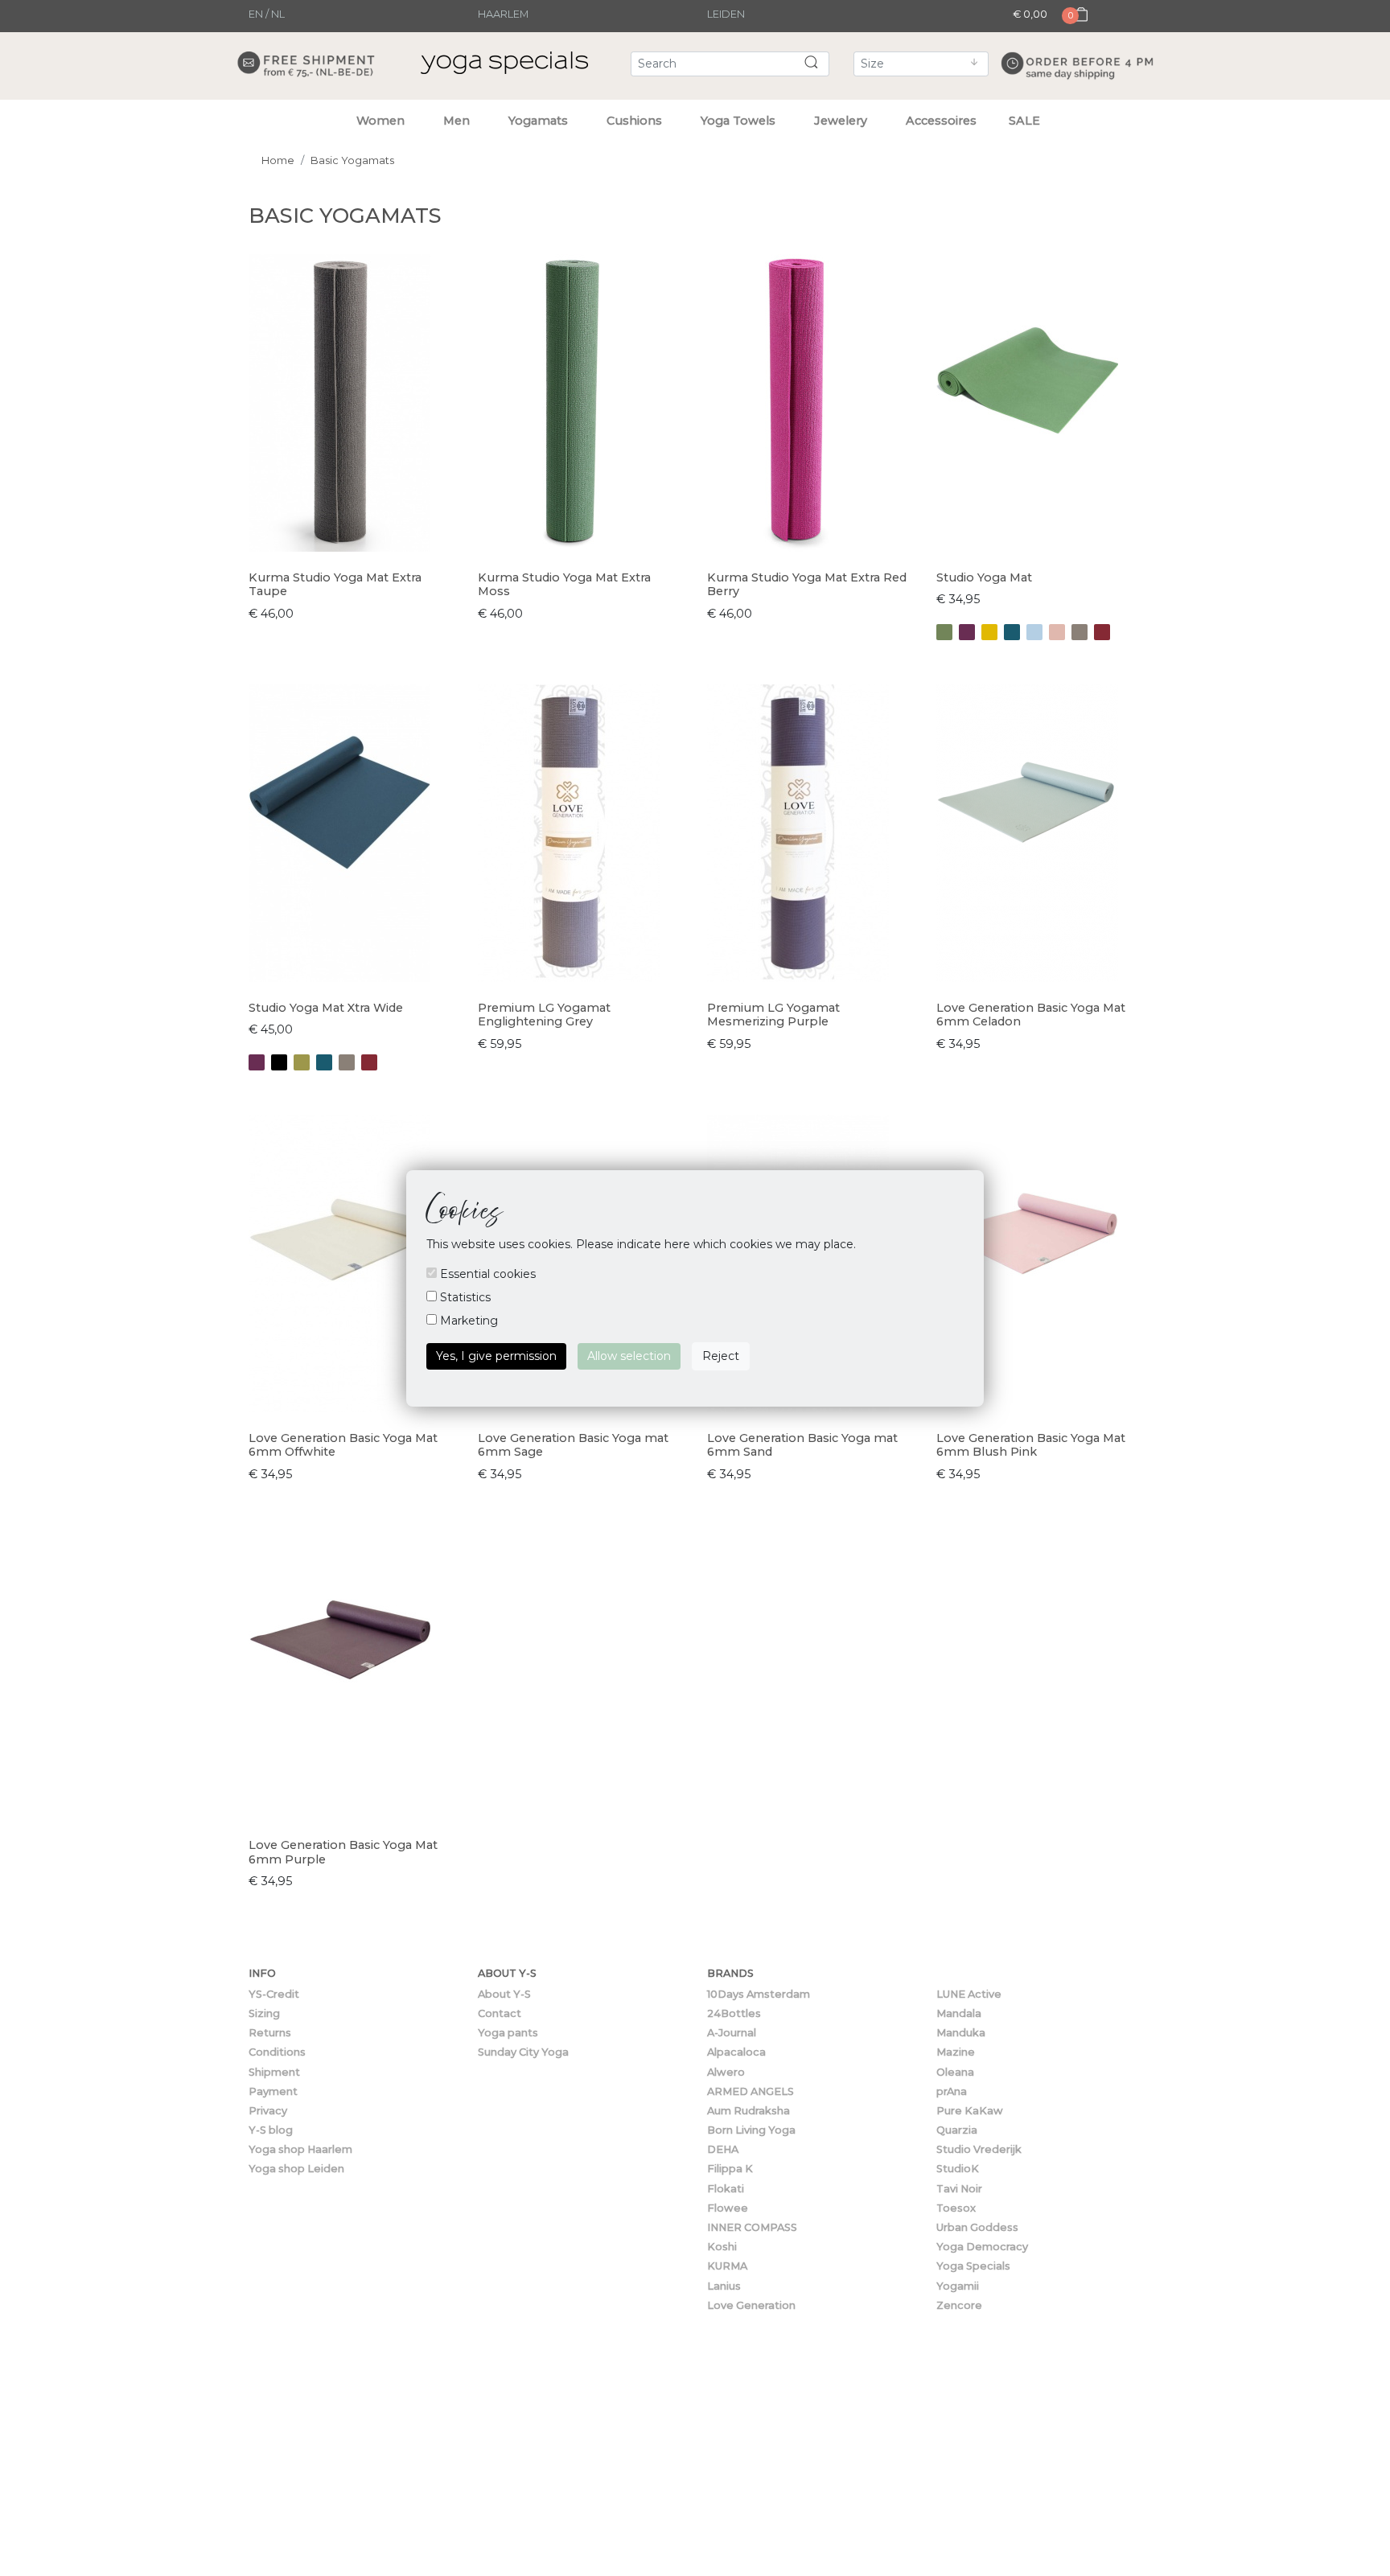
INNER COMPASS (752, 2227)
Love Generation (751, 2305)
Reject (721, 1356)
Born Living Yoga (751, 2130)
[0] (1077, 29)
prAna (952, 2091)
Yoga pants (508, 2033)
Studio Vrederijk (979, 2149)
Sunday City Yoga (523, 2052)
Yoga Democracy (982, 2247)
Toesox (956, 2208)
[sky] (1034, 632)
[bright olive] (302, 1062)
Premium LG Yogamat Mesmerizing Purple (773, 1015)
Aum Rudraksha (748, 2111)
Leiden (726, 14)
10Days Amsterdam (759, 1994)
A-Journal (732, 2033)
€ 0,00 (1030, 14)
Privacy (268, 2111)
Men (456, 121)
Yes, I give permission (496, 1356)
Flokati (726, 2189)
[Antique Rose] (1057, 632)
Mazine (956, 2052)
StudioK (958, 2169)
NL (278, 14)
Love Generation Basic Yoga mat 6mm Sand (802, 1445)
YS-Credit (274, 1994)
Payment (273, 2091)
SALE (1024, 121)
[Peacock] (1012, 632)
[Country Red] (1102, 632)
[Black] (279, 1062)
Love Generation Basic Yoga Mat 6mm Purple (343, 1852)
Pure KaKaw (970, 2111)
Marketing (467, 1321)
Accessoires (941, 121)
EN (256, 14)
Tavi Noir (959, 2189)
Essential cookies (486, 1274)
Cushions (634, 121)
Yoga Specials (973, 2266)
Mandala (959, 2013)
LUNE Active (969, 1994)
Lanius (724, 2286)
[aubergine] (967, 632)
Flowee (728, 2208)
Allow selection (629, 1356)
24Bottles (734, 2013)
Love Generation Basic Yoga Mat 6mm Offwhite (343, 1445)
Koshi (722, 2247)
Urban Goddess (977, 2227)
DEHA (723, 2149)
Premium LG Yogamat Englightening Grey (544, 1015)
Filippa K (730, 2169)
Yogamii (958, 2286)
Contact (500, 2013)
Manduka (961, 2033)
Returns (270, 2033)
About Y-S (504, 1994)
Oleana (955, 2072)
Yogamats (538, 121)
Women (380, 121)
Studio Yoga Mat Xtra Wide (326, 1008)
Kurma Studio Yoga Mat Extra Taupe (335, 584)
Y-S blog (271, 2130)
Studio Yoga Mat (984, 577)
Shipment (274, 2072)
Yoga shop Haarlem (300, 2149)
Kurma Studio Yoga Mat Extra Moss (564, 584)
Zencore (959, 2305)
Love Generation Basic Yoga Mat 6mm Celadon (1031, 1015)
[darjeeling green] (944, 632)
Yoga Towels (738, 121)
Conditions (277, 2052)
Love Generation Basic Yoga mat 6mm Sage (573, 1445)
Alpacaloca (736, 2052)
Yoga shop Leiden (296, 2169)
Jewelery (841, 121)
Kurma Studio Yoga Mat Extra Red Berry (807, 584)
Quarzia (957, 2130)
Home (278, 160)
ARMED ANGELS (751, 2091)
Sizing (264, 2013)
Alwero (726, 2072)
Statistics (464, 1297)
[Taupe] (1080, 632)
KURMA (727, 2266)
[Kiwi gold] (989, 632)
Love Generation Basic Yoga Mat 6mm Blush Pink (1031, 1445)
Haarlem (503, 14)
